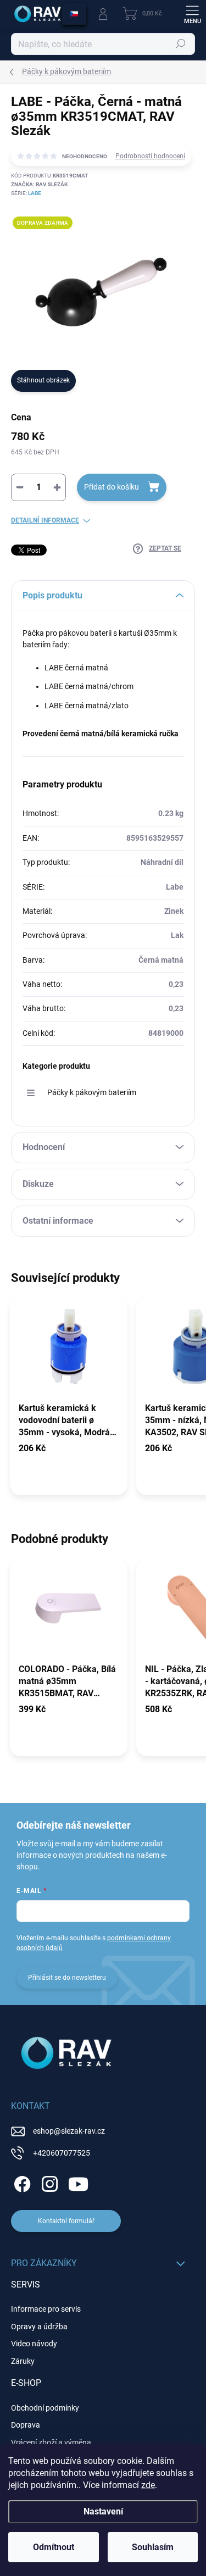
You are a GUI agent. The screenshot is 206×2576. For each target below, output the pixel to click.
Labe (35, 193)
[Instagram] (48, 2182)
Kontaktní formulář (66, 2221)
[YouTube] (78, 2182)
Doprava (26, 2425)
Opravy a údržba (39, 2327)
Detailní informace (45, 520)
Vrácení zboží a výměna (51, 2442)
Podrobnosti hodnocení (150, 156)
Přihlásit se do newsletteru (67, 1978)
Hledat (181, 44)
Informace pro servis (46, 2309)
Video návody (34, 2344)
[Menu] (192, 14)
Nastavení (103, 2511)
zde (148, 2485)
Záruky (23, 2361)
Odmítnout (54, 2547)
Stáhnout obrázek (43, 380)
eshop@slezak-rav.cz (69, 2131)
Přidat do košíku (112, 487)
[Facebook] (21, 2182)
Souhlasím (153, 2547)
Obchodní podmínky (45, 2408)
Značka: (39, 184)
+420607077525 (62, 2153)
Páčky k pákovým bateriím (92, 1092)
